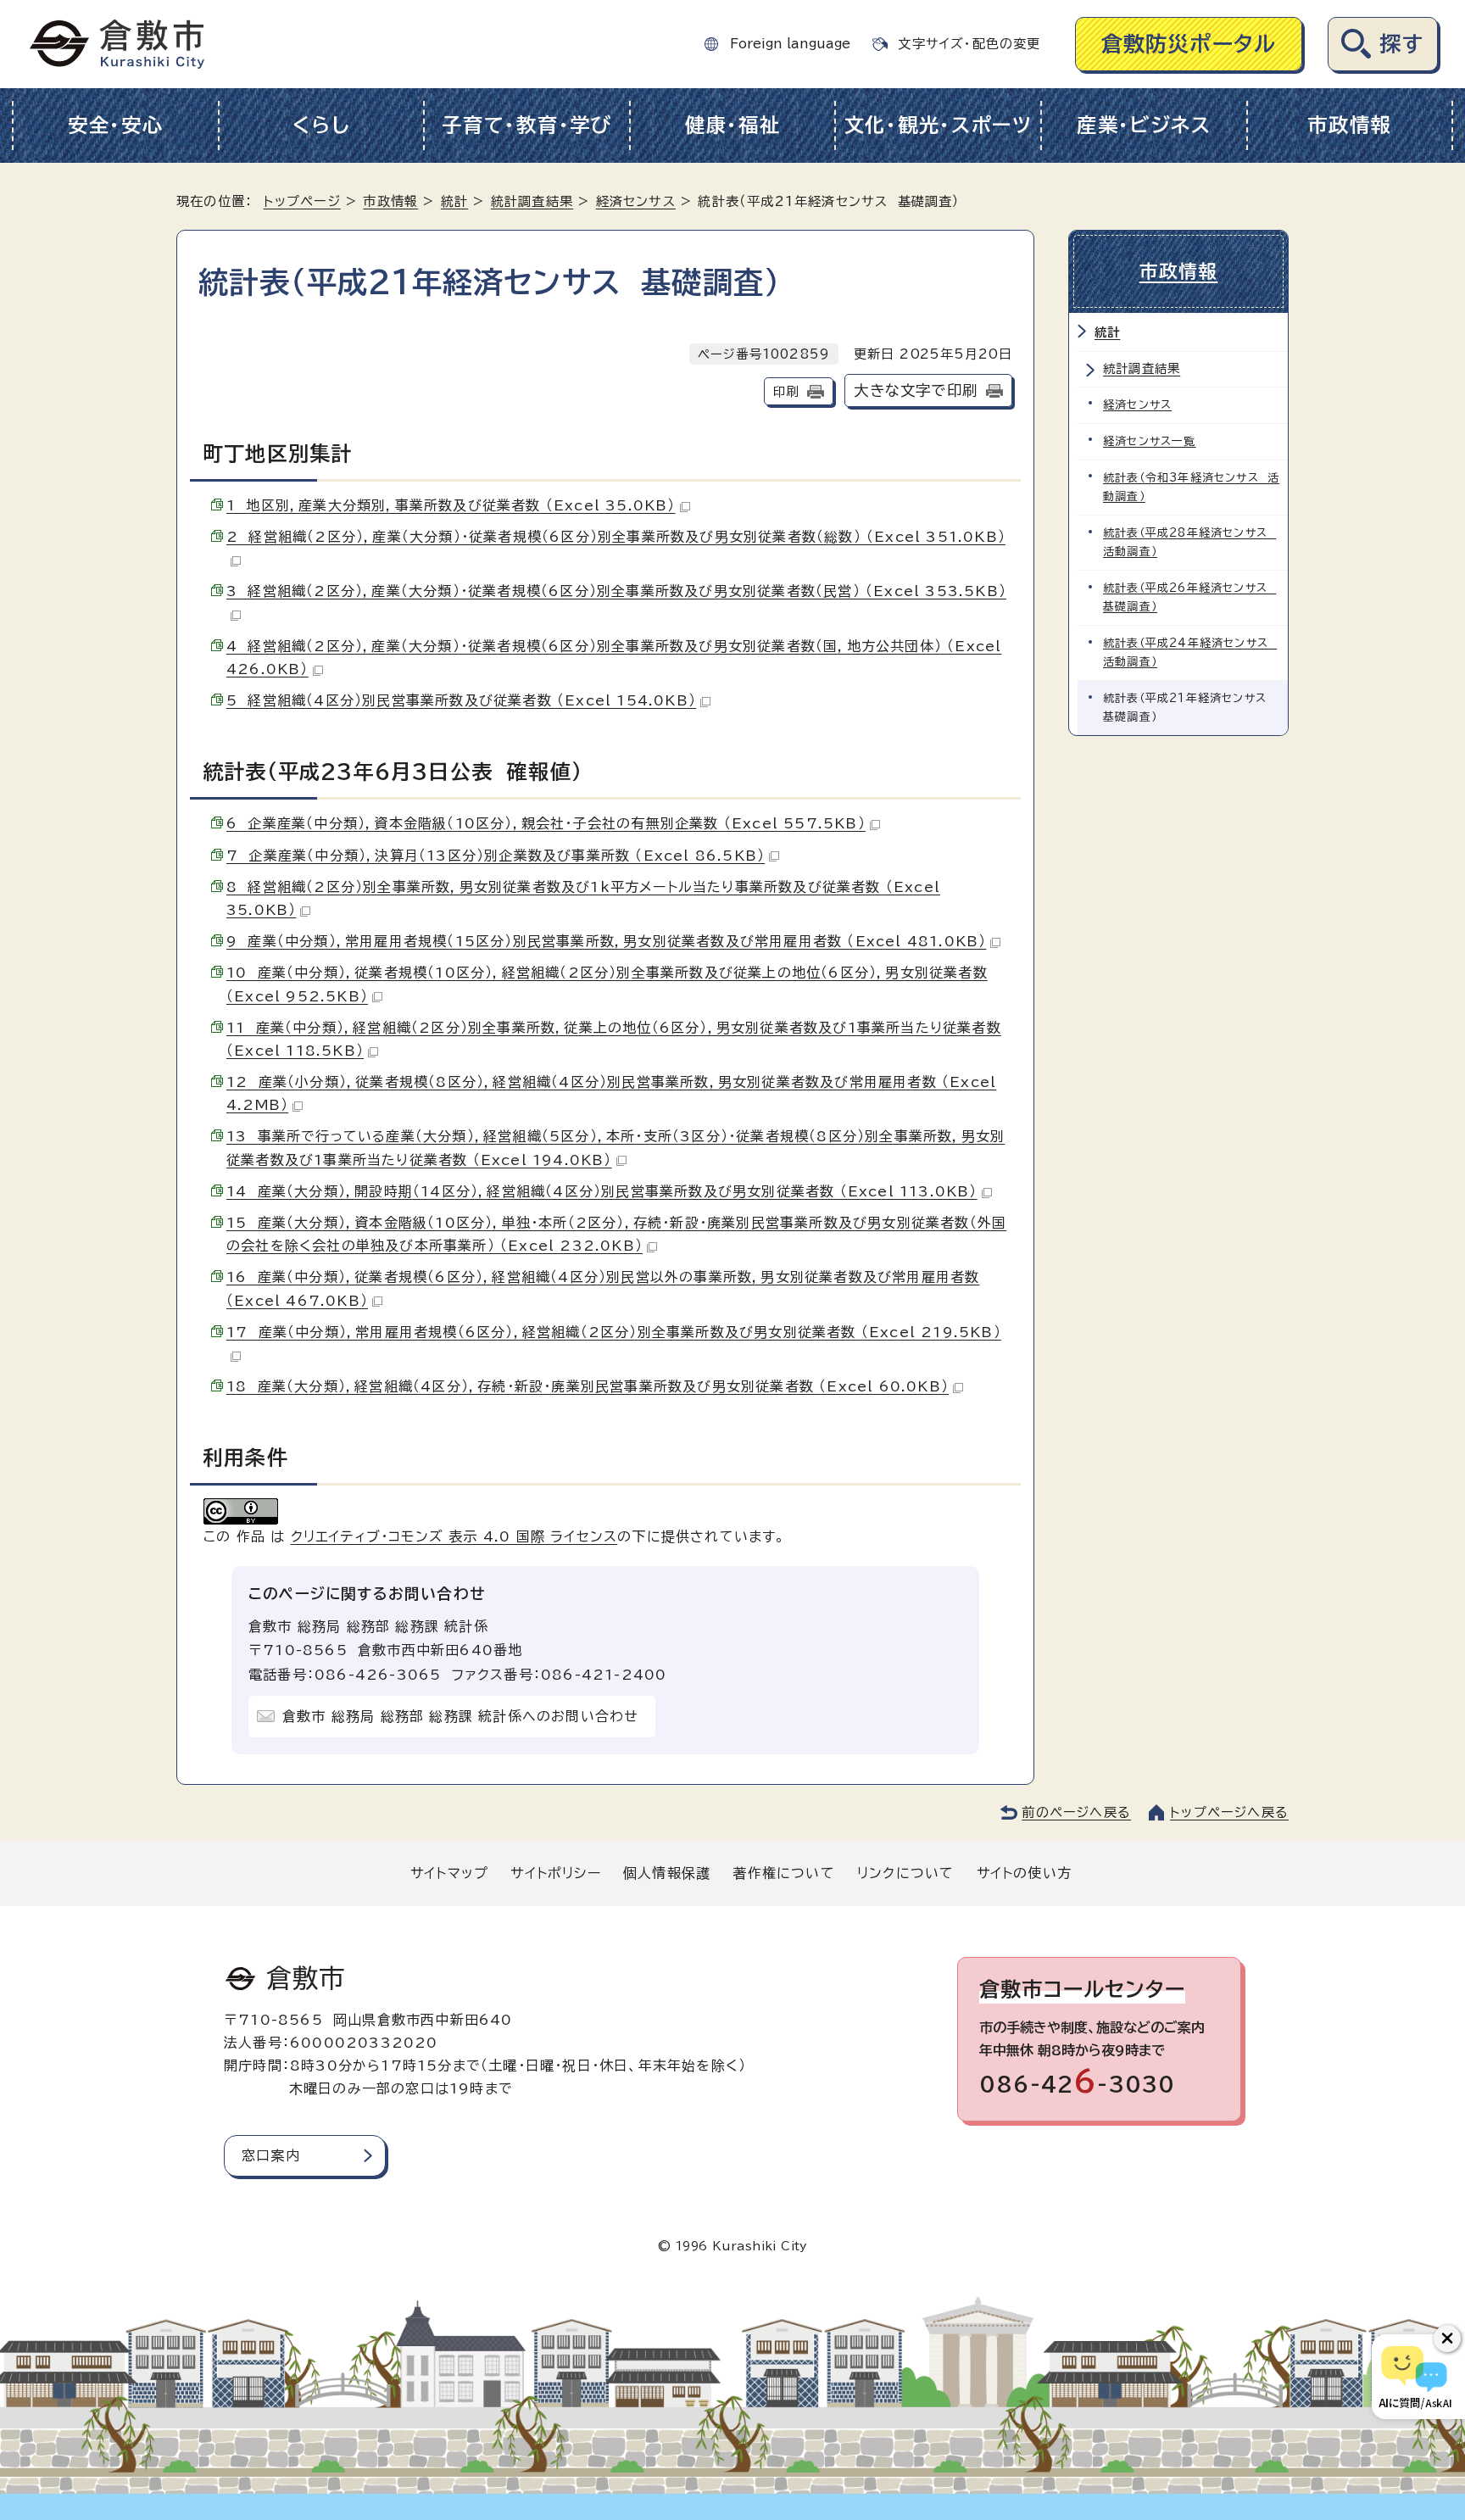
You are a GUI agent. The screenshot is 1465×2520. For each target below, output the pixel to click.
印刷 (786, 391)
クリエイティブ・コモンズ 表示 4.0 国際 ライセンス (454, 1536)
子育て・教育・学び (527, 125)
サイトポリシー (555, 1873)
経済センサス (636, 201)
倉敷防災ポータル (1189, 44)
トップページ (302, 201)
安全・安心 (116, 125)
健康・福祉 (733, 125)
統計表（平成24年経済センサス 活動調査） (1190, 652)
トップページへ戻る (1229, 1812)
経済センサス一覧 (1150, 441)
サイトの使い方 (1024, 1873)
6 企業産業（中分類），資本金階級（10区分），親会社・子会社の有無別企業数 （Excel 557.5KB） (546, 823)
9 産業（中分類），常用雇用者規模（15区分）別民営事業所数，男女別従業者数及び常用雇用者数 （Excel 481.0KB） (606, 941)
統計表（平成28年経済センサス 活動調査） (1189, 542)
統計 (454, 201)
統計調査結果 (532, 201)
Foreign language (790, 44)
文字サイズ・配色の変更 (969, 44)
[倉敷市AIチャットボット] (1415, 2377)
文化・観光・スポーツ (939, 125)
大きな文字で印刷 (916, 390)
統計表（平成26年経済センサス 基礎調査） (1189, 597)
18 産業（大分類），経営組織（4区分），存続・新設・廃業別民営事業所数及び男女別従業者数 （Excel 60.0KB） (588, 1386)
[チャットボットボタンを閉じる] (1447, 2339)
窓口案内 (271, 2155)
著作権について (783, 1873)
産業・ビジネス (1144, 125)
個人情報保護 (667, 1873)
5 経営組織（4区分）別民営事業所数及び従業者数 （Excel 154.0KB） (461, 700)
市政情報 (1349, 125)
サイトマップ (449, 1873)
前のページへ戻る (1076, 1812)
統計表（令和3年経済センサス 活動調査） (1191, 487)
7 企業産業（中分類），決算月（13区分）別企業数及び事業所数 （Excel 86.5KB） (496, 856)
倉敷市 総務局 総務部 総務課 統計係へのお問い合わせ (460, 1716)
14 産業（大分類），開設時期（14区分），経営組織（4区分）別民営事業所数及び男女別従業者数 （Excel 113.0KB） (602, 1191)
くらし (321, 125)
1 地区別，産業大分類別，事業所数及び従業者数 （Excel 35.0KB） (451, 505)
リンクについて (905, 1873)
